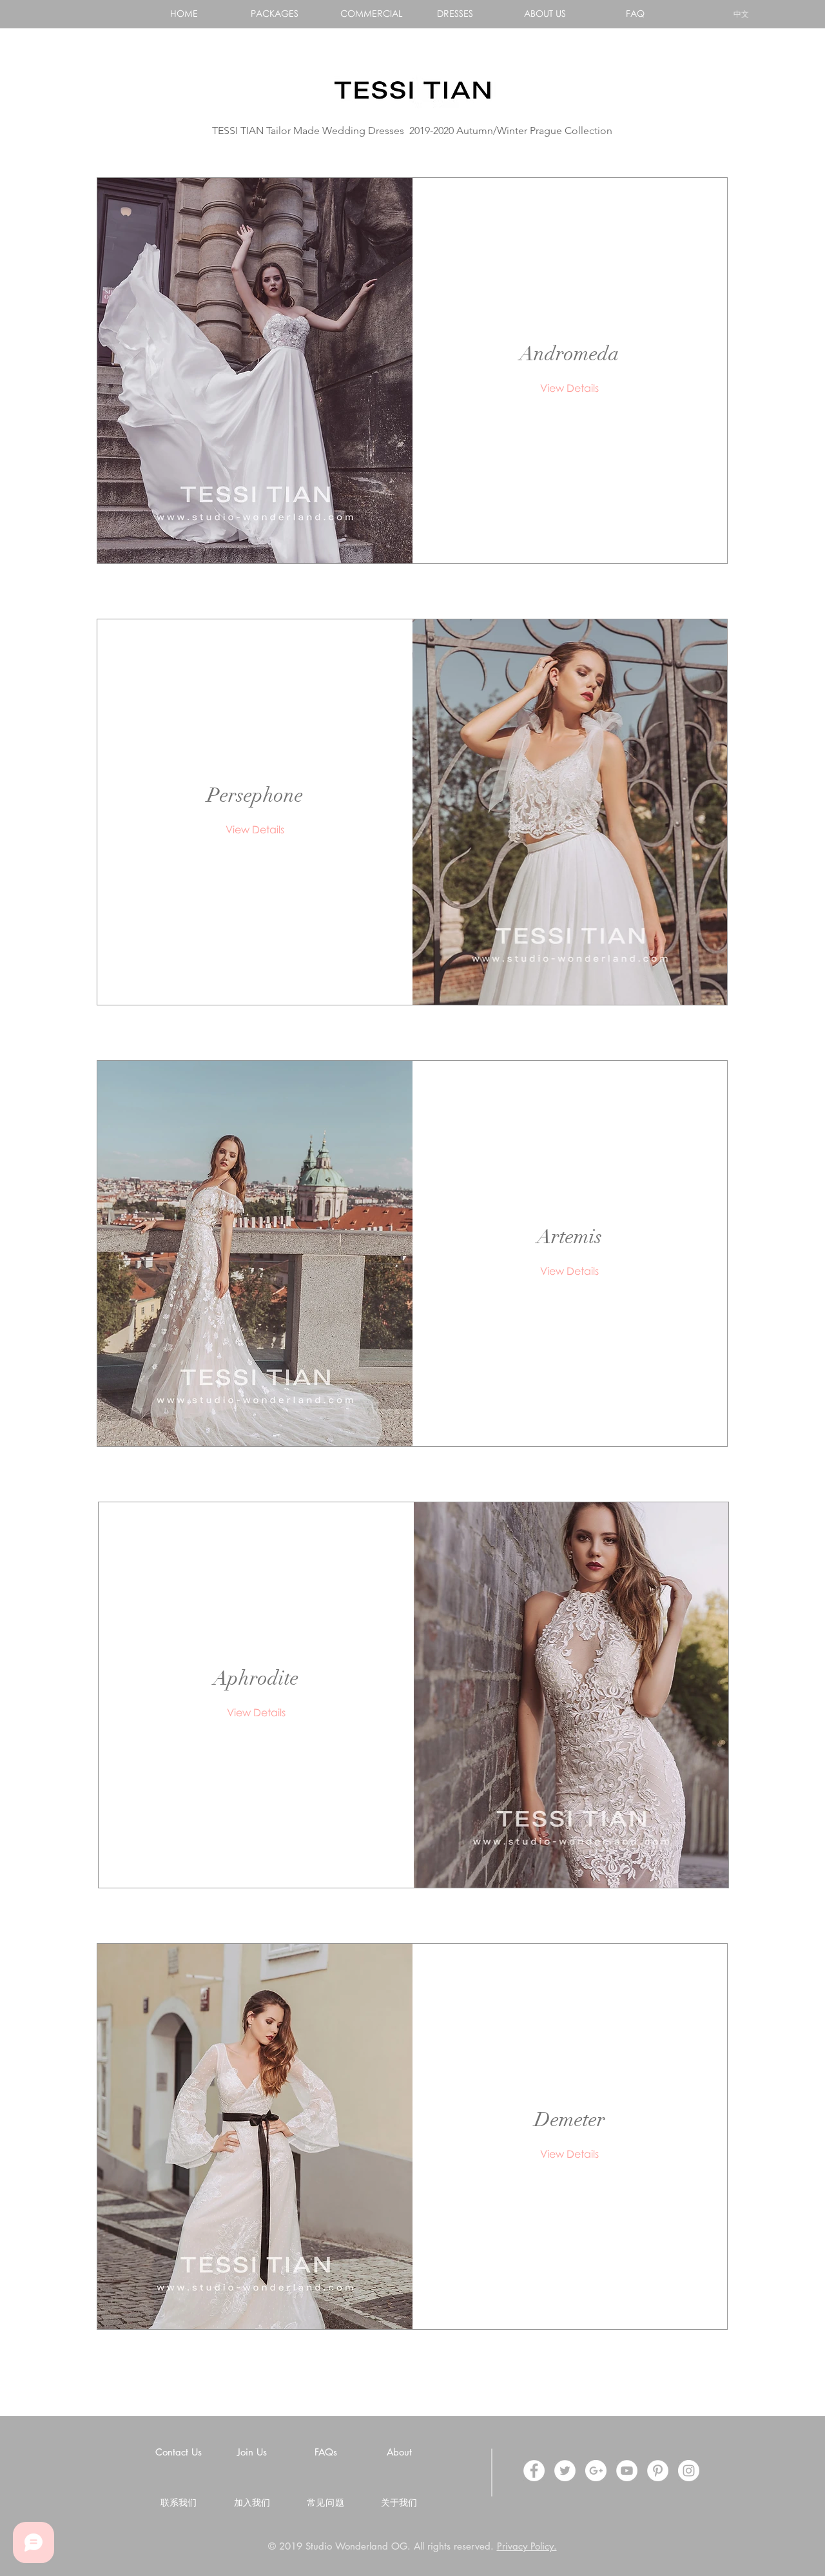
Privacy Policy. (527, 2546)
